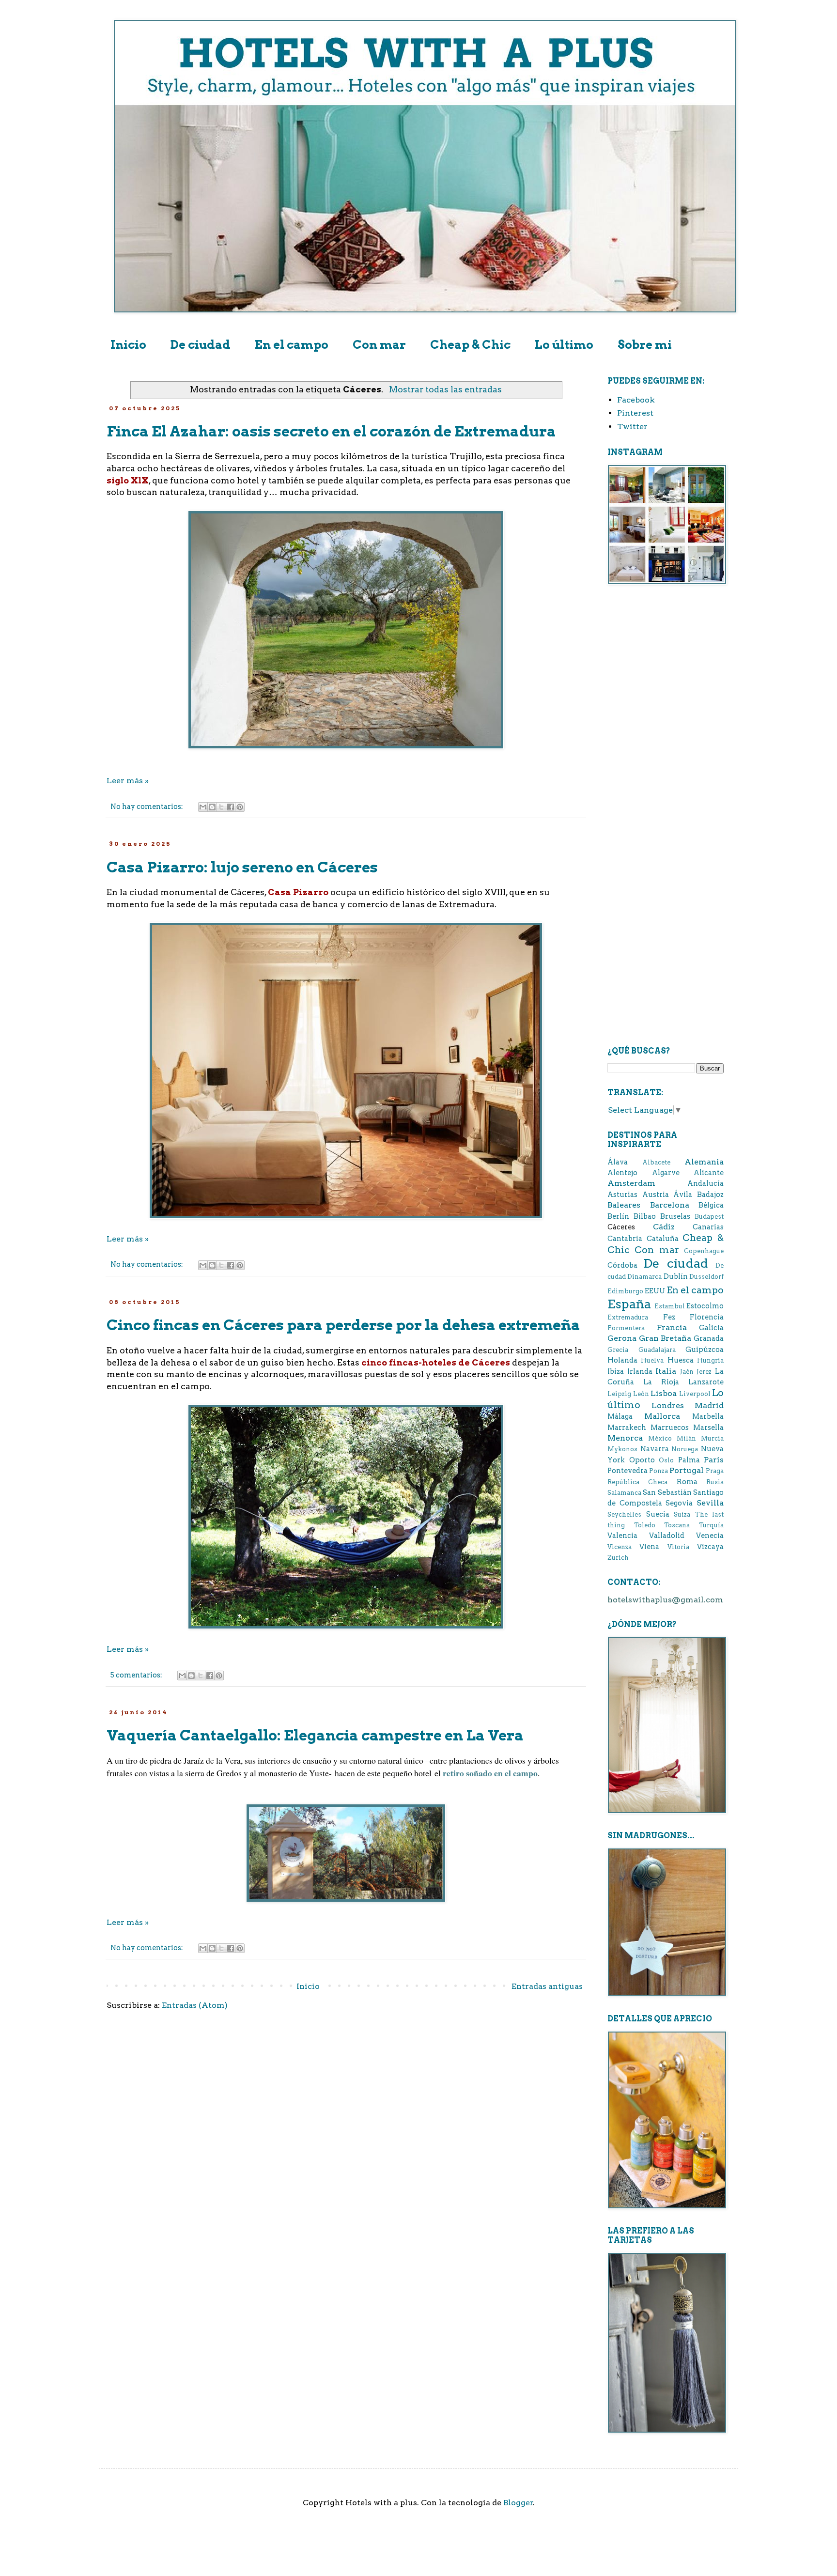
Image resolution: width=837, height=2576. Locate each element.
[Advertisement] (666, 747)
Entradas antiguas (547, 1986)
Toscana (677, 1525)
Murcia (712, 1438)
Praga (715, 1471)
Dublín (676, 1276)
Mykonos (622, 1449)
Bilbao (645, 1216)
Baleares (624, 1205)
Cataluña (663, 1239)
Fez (669, 1317)
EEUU (655, 1291)
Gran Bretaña (665, 1338)
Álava (618, 1162)
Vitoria (678, 1547)
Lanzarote (706, 1382)
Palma (689, 1460)
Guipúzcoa (705, 1350)
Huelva (652, 1360)
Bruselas (675, 1216)
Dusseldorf (706, 1277)
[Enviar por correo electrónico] (203, 807)
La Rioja (661, 1382)
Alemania (704, 1162)
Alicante (709, 1173)
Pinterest (635, 413)
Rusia (715, 1482)
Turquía (711, 1525)
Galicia (711, 1328)
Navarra (655, 1449)
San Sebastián (667, 1492)
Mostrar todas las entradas (445, 389)
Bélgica (711, 1205)
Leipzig (619, 1394)
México (660, 1438)
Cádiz (664, 1227)
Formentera (626, 1328)
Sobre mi (645, 345)
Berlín (618, 1216)
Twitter (632, 427)
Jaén (687, 1372)
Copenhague (704, 1251)
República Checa (637, 1482)
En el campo (292, 345)
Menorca (625, 1438)
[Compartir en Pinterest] (240, 807)
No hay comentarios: (147, 807)
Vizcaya (710, 1547)
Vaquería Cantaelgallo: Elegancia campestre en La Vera (315, 1735)
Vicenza (620, 1547)
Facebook (636, 400)
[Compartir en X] (221, 807)
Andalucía (705, 1183)
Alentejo (622, 1173)
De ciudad (201, 345)
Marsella (708, 1428)
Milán (686, 1438)
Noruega (685, 1449)
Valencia (622, 1536)
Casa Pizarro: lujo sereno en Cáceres (242, 867)
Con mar (379, 345)
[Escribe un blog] (212, 807)
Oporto (642, 1460)
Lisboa (664, 1393)
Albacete (656, 1162)
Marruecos (670, 1428)
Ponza (659, 1471)
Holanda (622, 1360)
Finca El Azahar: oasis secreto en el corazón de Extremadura (331, 431)
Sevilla (710, 1503)
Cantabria (625, 1239)
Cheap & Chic (470, 345)
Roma (687, 1482)
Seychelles (624, 1514)
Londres (668, 1405)
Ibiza (616, 1371)
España (629, 1304)
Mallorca (662, 1416)
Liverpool (695, 1394)
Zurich (618, 1558)
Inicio (128, 345)
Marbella (708, 1416)
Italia (666, 1371)
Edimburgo (625, 1291)
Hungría (710, 1360)
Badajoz (710, 1195)
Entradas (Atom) (195, 2005)
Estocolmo (705, 1306)
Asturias (622, 1195)
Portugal (687, 1470)
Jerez (704, 1372)
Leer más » (128, 781)
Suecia (658, 1514)
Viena (649, 1547)
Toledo (645, 1525)
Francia (672, 1327)
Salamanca (624, 1493)
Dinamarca (644, 1277)
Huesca (681, 1360)
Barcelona (670, 1205)
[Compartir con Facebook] (231, 807)
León (641, 1394)
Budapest (709, 1217)
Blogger (518, 2503)
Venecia (710, 1536)
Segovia (679, 1503)
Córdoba (622, 1265)
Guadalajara (657, 1350)
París (714, 1460)
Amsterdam (631, 1183)
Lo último (564, 345)
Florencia (707, 1317)
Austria (656, 1195)
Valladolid (667, 1536)
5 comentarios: (137, 1675)
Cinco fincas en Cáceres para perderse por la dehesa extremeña (343, 1325)
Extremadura (628, 1317)
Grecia (618, 1350)
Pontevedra (628, 1471)
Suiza (682, 1514)
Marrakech (627, 1428)
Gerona (622, 1338)
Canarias (708, 1227)
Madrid (709, 1405)
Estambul (670, 1306)
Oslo (666, 1460)
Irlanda (640, 1371)
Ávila (683, 1195)
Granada (709, 1338)
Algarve (666, 1173)
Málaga (620, 1416)
